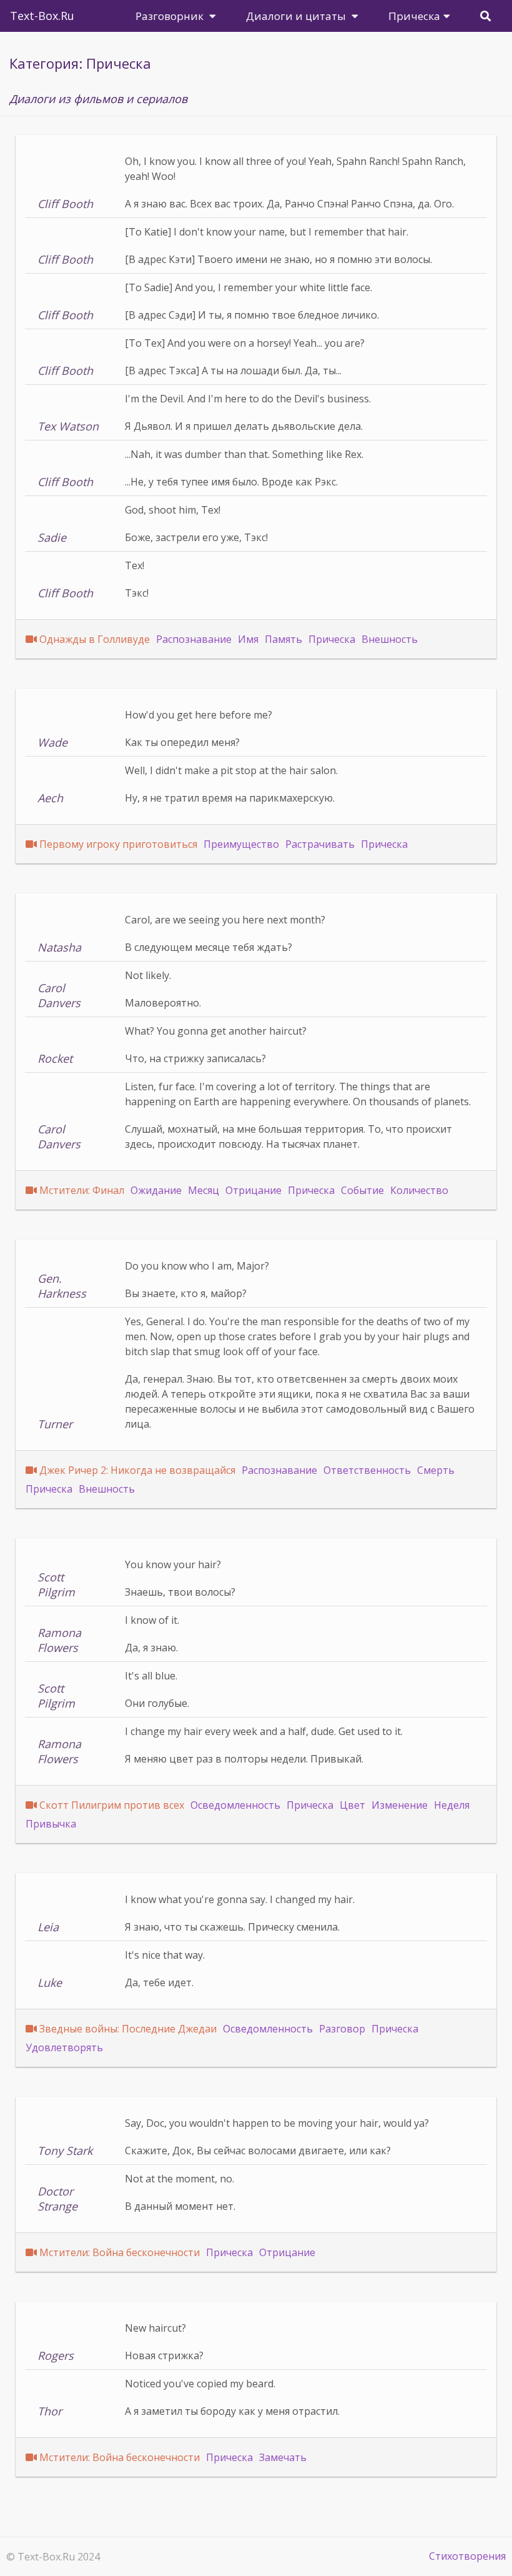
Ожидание (156, 1190)
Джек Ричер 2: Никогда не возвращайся (137, 1470)
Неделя (452, 1805)
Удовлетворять (64, 2047)
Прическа (332, 639)
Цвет (352, 1805)
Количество (419, 1190)
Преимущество (241, 844)
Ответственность (367, 1470)
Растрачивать (320, 844)
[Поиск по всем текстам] (485, 16)
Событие (362, 1190)
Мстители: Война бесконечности (120, 2252)
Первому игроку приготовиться (118, 844)
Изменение (400, 1805)
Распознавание (194, 639)
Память (283, 639)
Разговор (342, 2029)
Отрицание (254, 1190)
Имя (248, 639)
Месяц (204, 1190)
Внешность (390, 639)
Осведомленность (235, 1805)
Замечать (283, 2457)
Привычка (51, 1824)
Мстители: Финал (82, 1190)
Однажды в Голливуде (95, 639)
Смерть (436, 1470)
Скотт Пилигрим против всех (112, 1805)
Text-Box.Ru (42, 16)
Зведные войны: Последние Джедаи (128, 2029)
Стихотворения (467, 2556)
